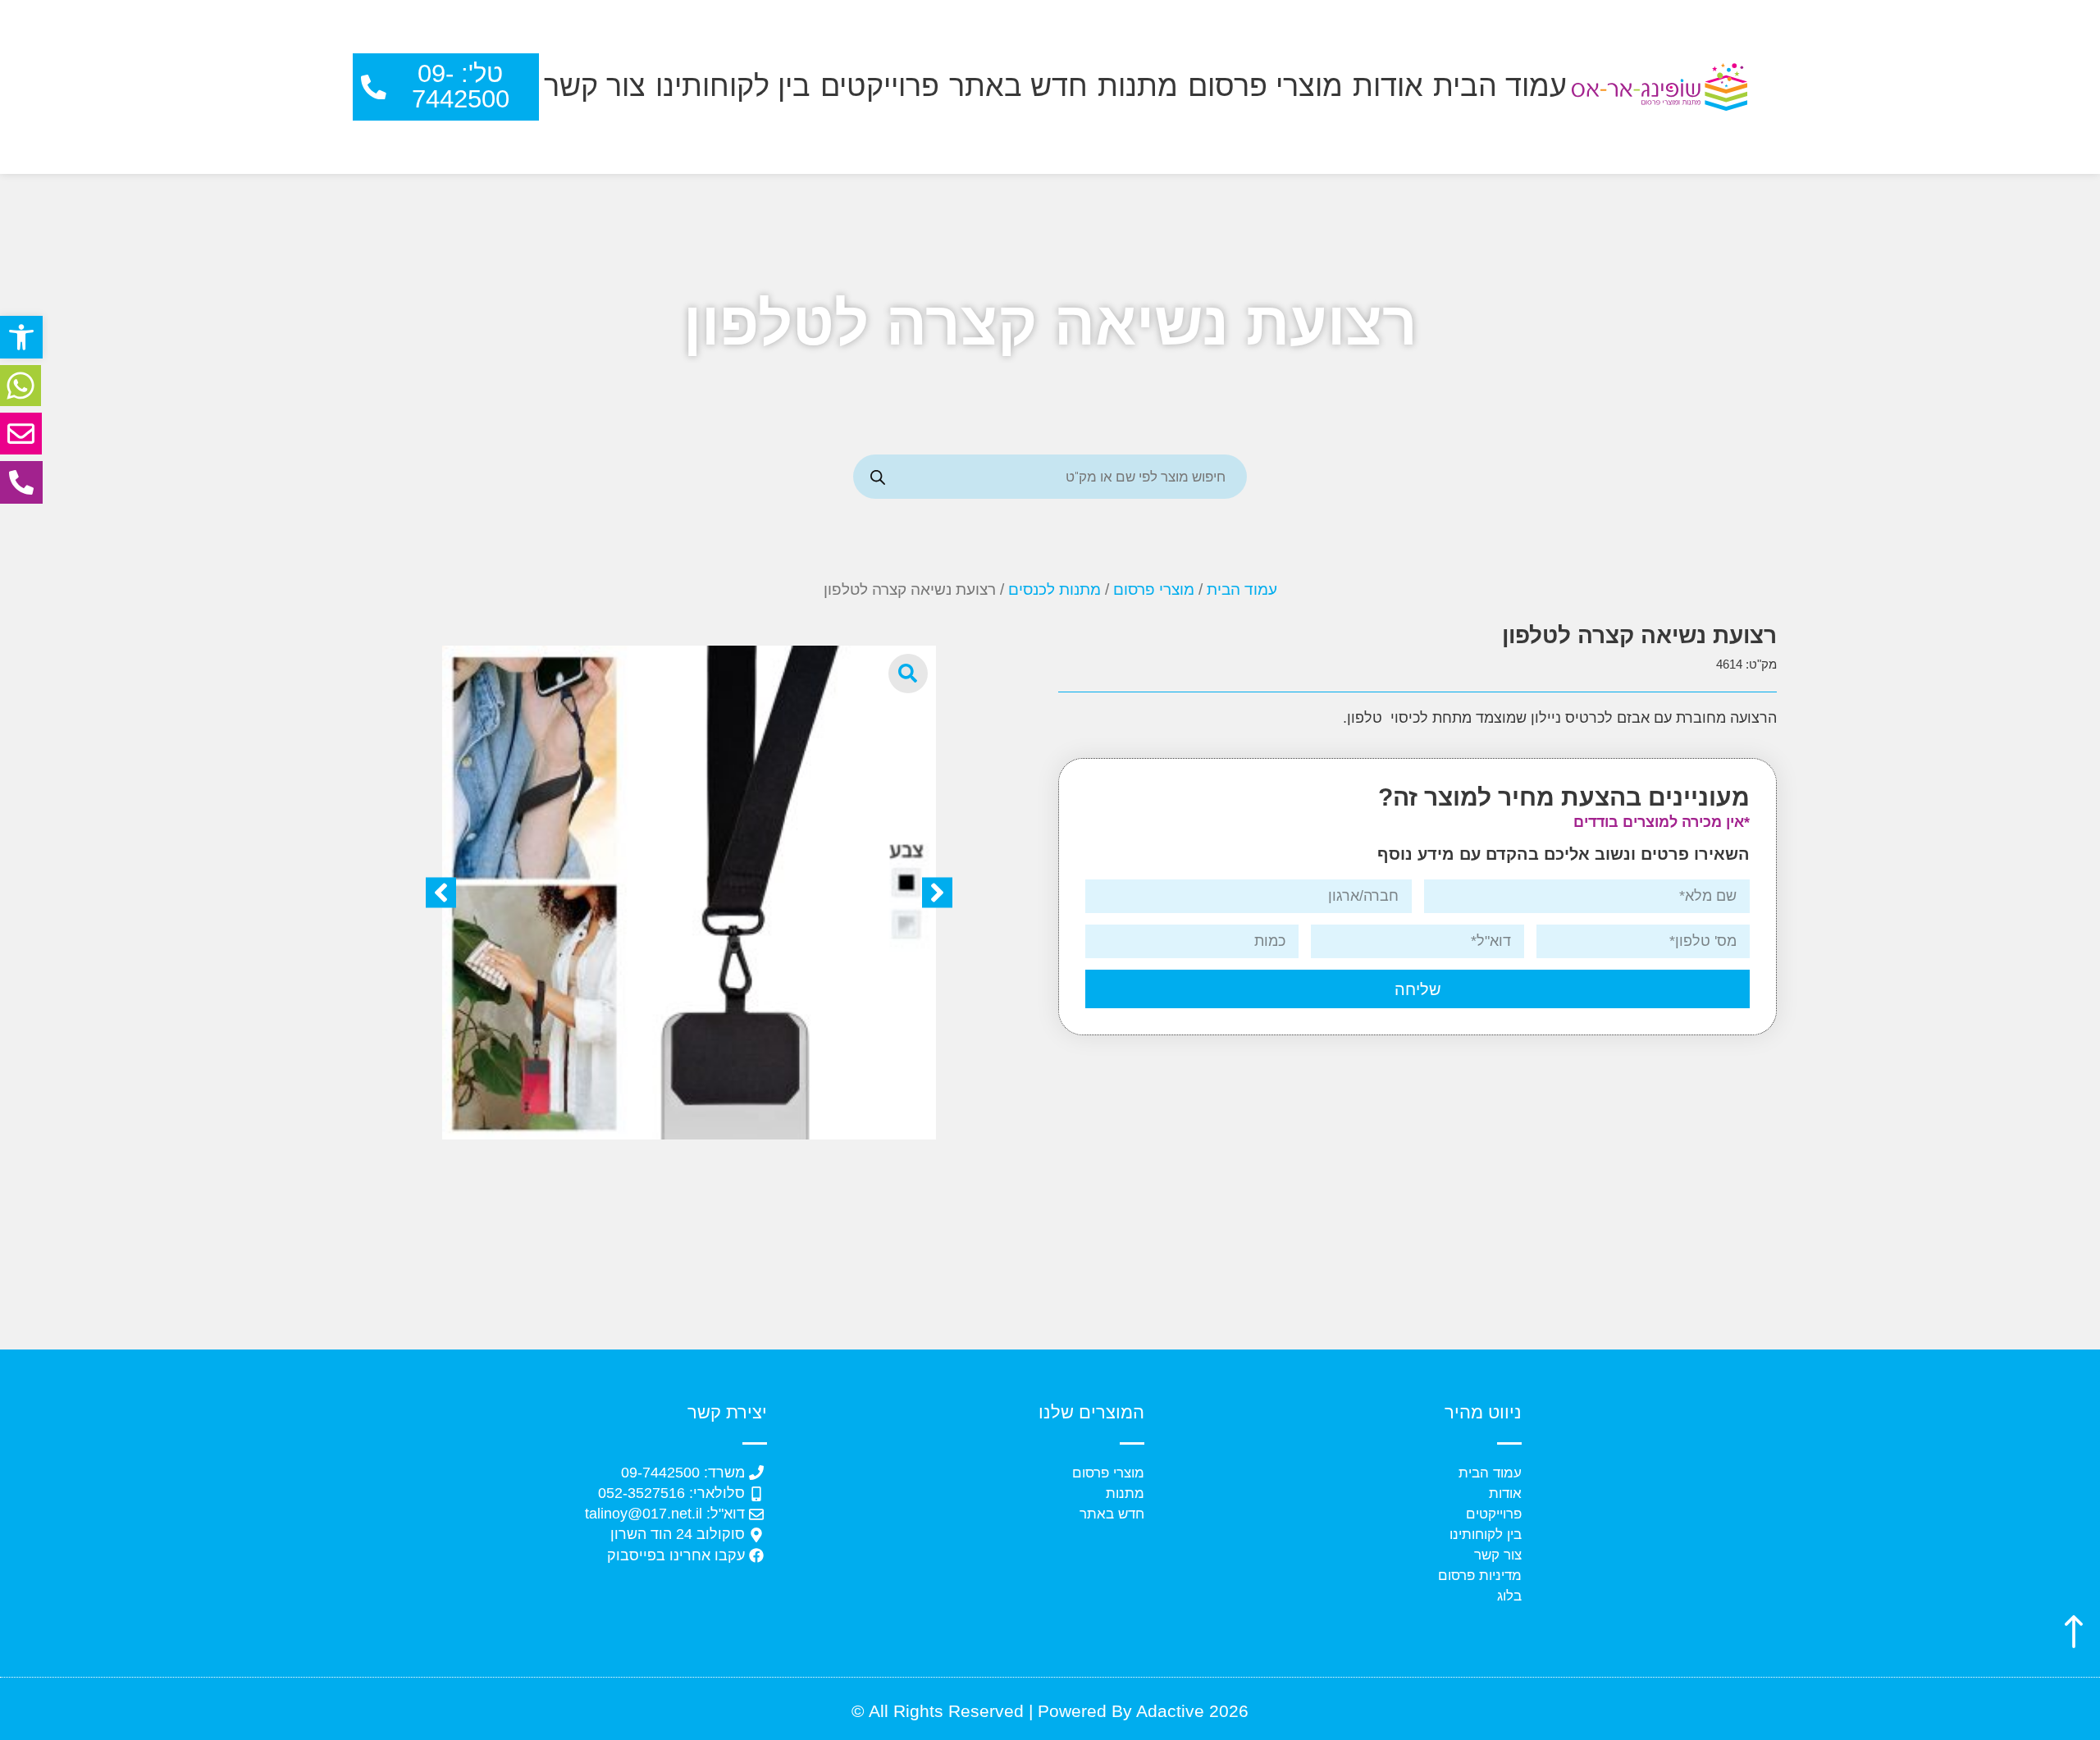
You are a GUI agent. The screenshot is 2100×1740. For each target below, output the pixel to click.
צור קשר (595, 86)
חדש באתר (1018, 86)
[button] (21, 337)
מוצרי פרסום (1265, 86)
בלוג (1509, 1596)
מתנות (1138, 86)
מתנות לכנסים (1055, 589)
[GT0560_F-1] (689, 893)
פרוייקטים (880, 86)
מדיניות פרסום (1480, 1576)
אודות (1388, 86)
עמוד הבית (1500, 86)
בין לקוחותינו (733, 86)
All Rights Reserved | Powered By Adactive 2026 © (1050, 1711)
